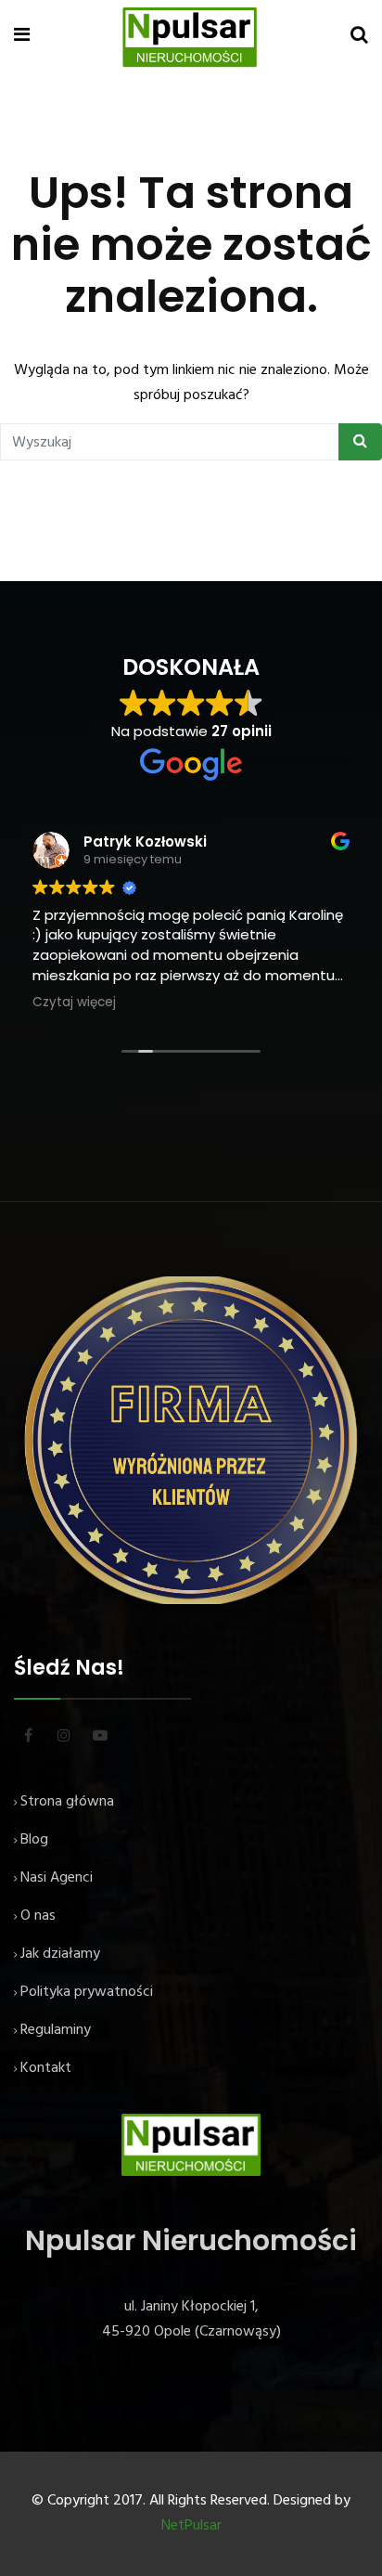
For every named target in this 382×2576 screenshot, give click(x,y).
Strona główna (67, 1802)
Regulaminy (56, 2030)
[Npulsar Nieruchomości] (191, 37)
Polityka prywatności (87, 1992)
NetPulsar (191, 2526)
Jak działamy (60, 1954)
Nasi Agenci (57, 1878)
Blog (34, 1840)
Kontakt (46, 2068)
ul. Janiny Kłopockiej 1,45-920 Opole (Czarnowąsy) (191, 2319)
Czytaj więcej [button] (74, 1003)
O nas (38, 1916)
